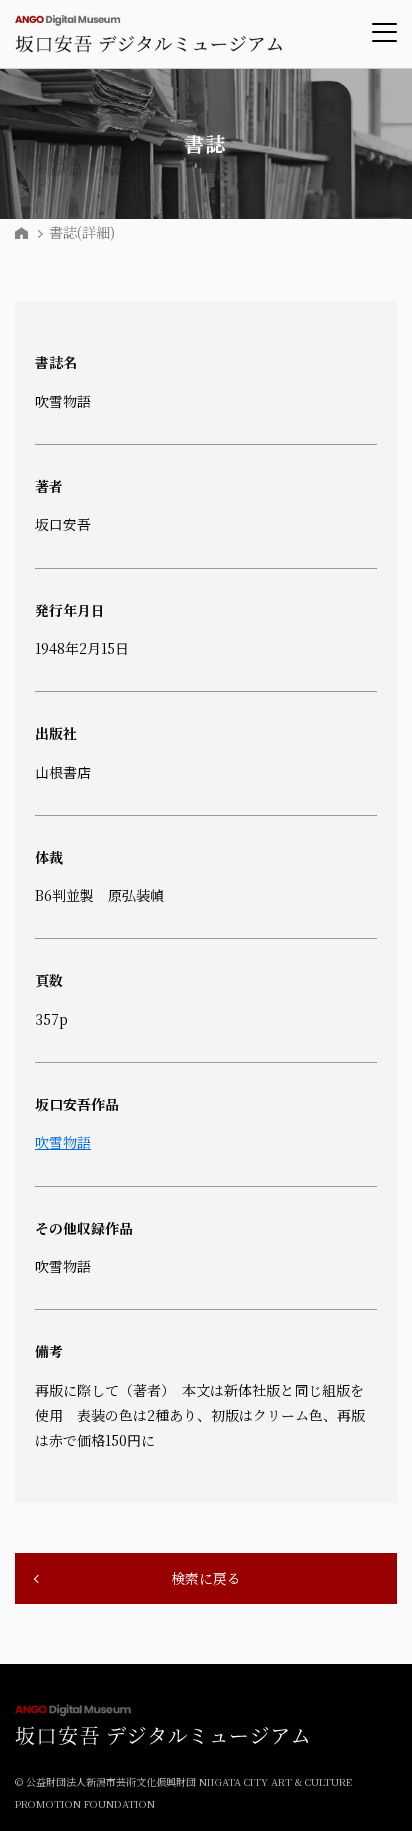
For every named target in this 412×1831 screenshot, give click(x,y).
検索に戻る (206, 1578)
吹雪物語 (63, 1142)
